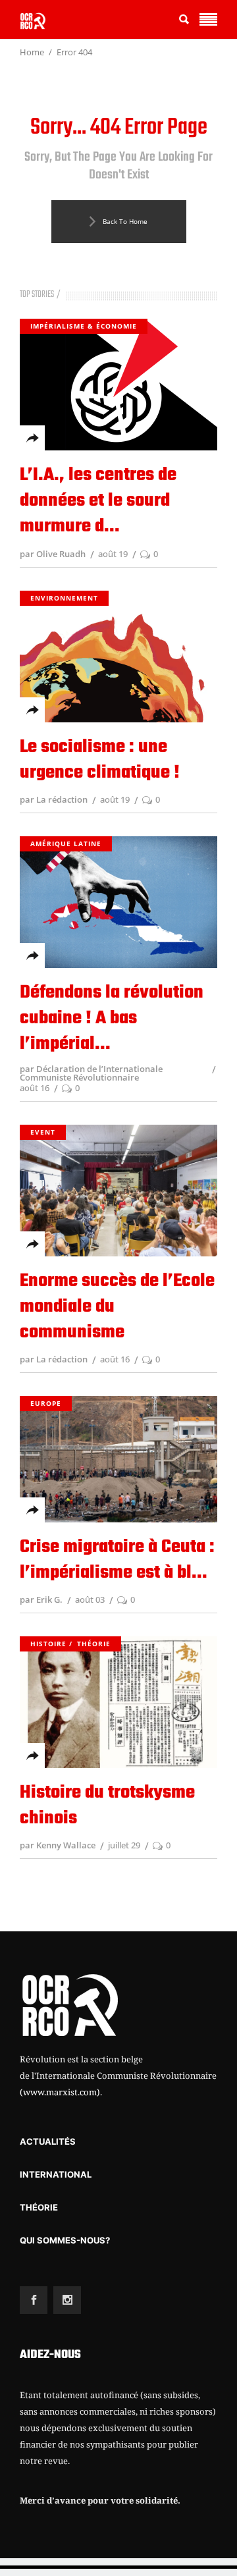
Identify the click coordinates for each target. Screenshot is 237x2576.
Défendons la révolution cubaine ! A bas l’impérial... (112, 1018)
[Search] (184, 19)
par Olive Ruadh (53, 554)
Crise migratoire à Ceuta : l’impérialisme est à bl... (117, 1560)
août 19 (113, 554)
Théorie (94, 1644)
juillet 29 (124, 1845)
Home (32, 52)
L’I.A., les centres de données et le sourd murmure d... (98, 501)
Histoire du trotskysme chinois (107, 1806)
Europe (46, 1403)
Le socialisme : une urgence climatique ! (100, 760)
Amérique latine (66, 844)
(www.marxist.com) (60, 2092)
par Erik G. (41, 1599)
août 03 (90, 1599)
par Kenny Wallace (58, 1845)
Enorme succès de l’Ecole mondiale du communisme (117, 1307)
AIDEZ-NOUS (50, 2355)
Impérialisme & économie (84, 326)
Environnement (64, 598)
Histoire (48, 1644)
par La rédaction (54, 799)
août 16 (35, 1088)
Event (43, 1132)
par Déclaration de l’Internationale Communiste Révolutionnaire (91, 1073)
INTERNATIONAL (56, 2174)
